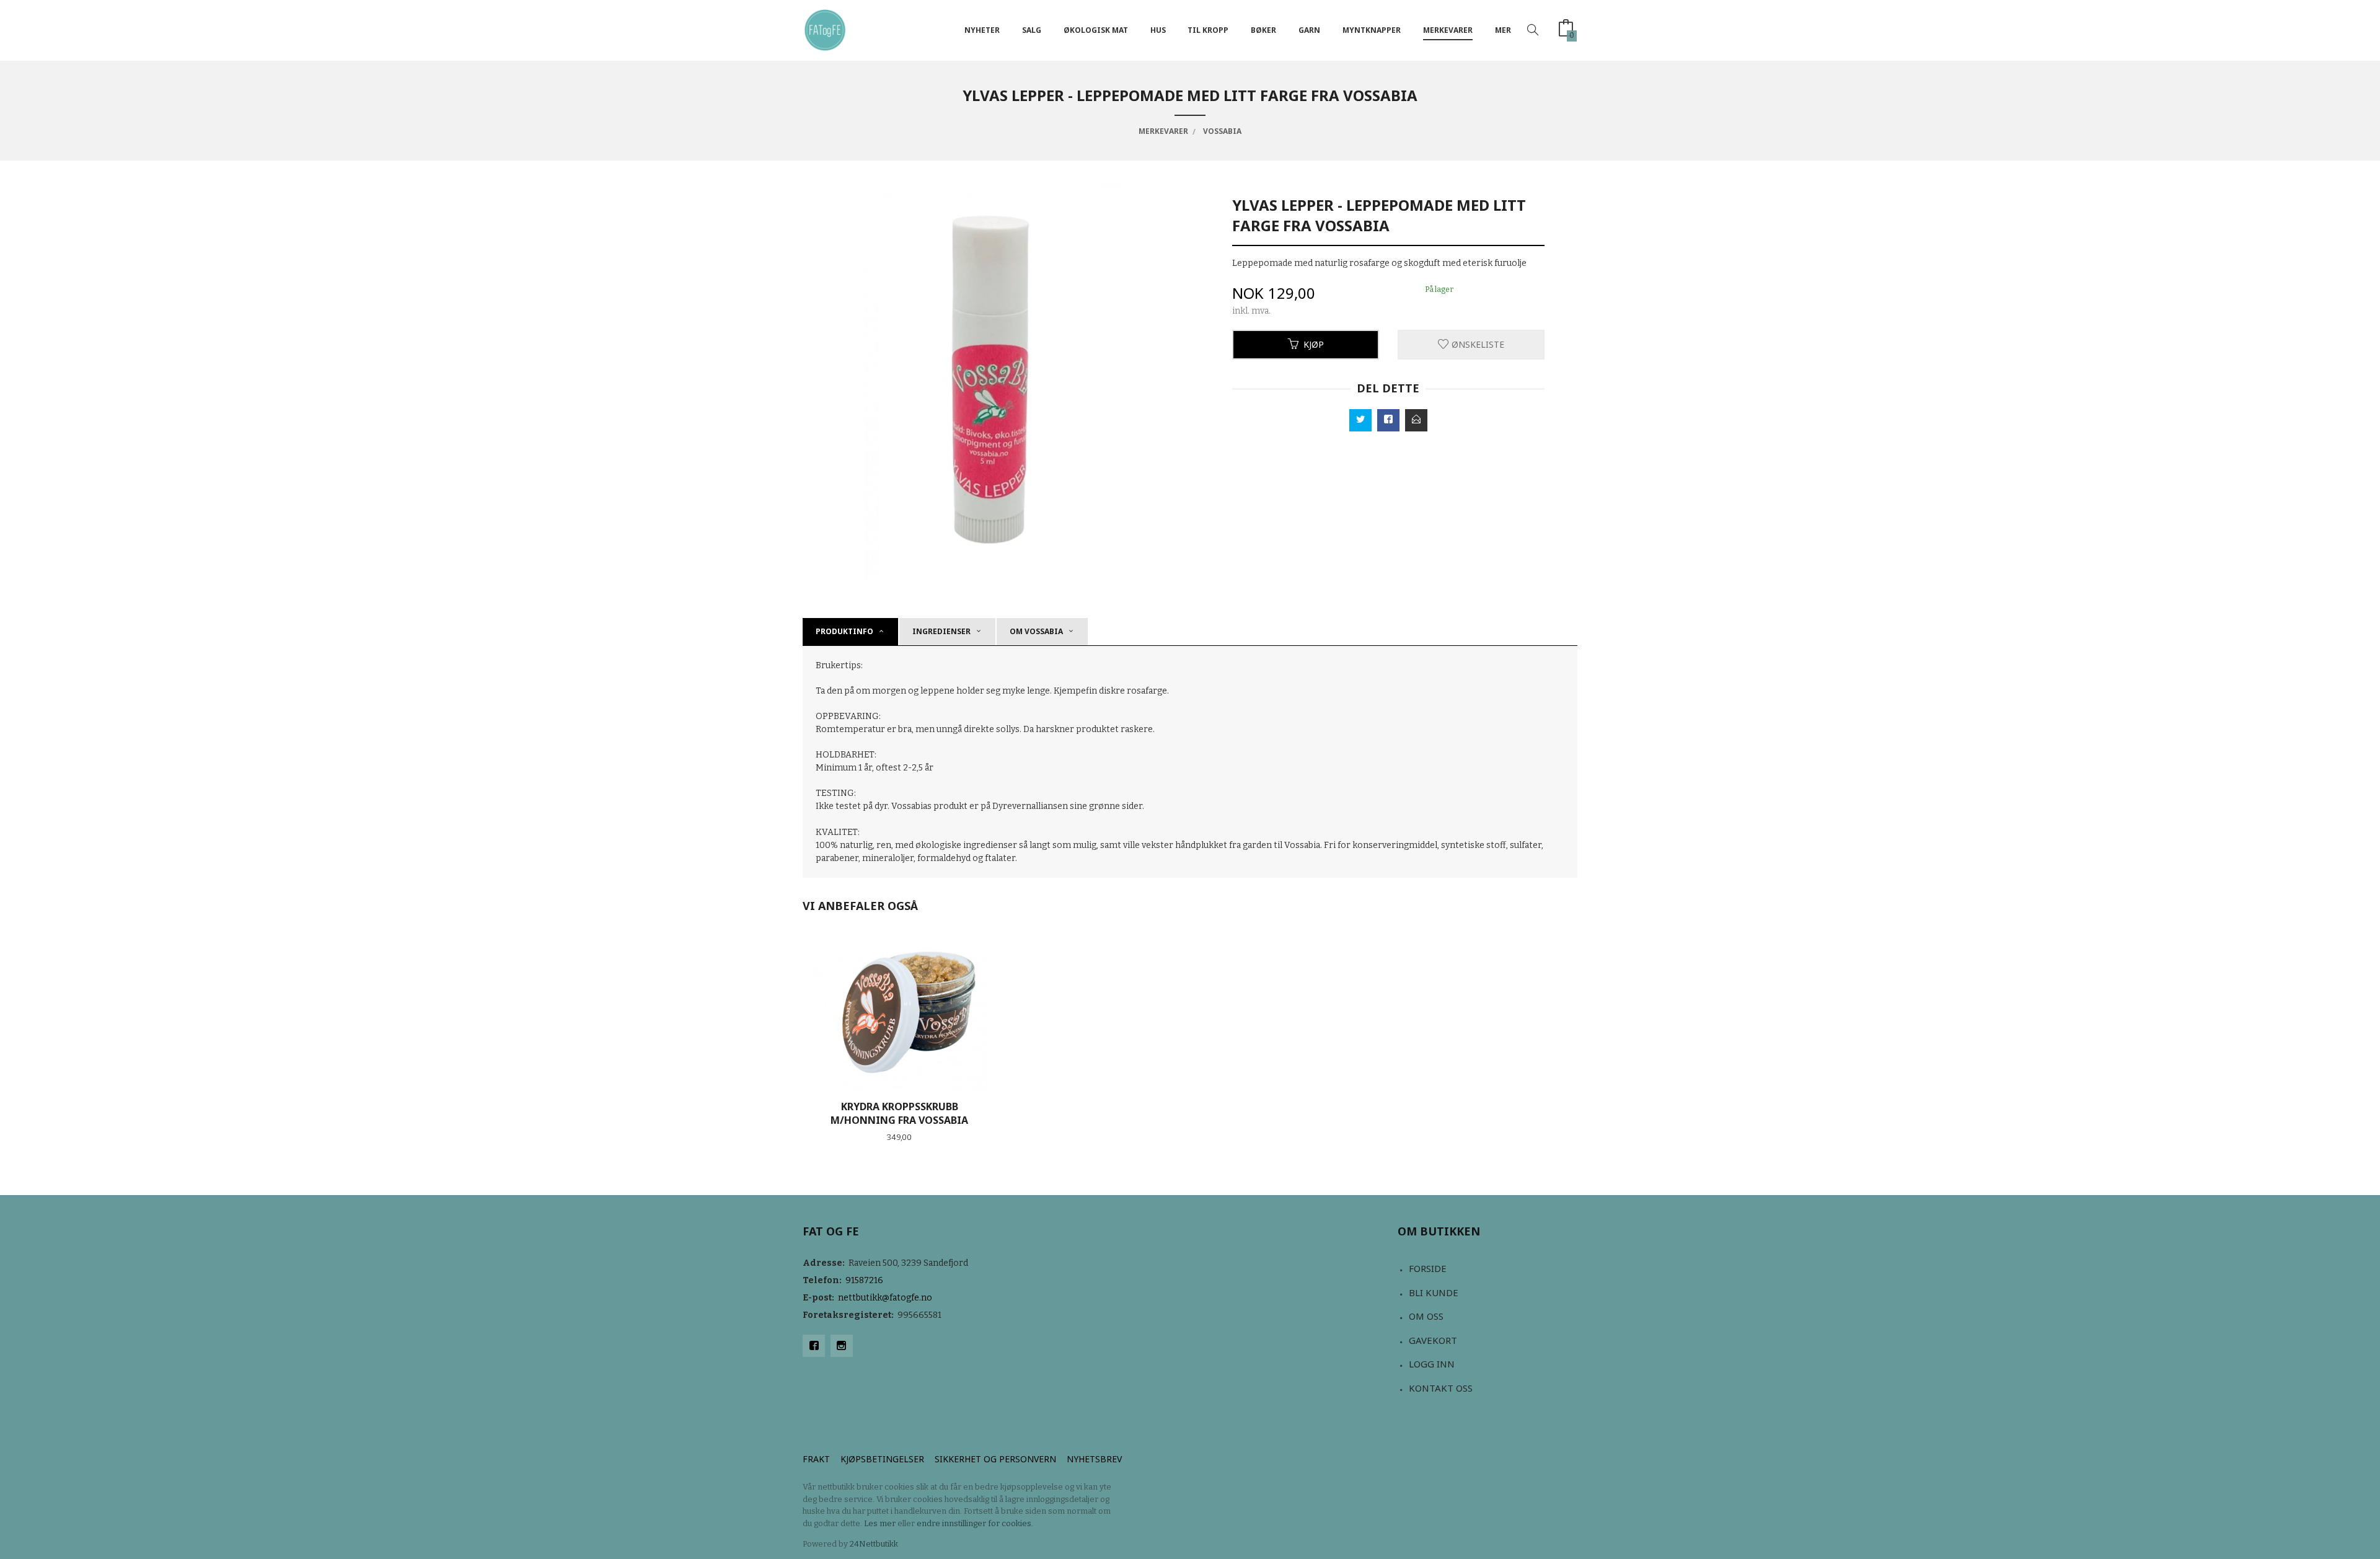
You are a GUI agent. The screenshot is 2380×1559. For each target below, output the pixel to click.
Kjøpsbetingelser (882, 1459)
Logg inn (1432, 1364)
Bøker (1263, 30)
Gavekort (1433, 1340)
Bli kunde (1434, 1292)
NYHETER (982, 30)
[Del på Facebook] (1388, 420)
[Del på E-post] (1416, 420)
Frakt (816, 1459)
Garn (1309, 30)
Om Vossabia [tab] (1036, 631)
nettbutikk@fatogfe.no (885, 1298)
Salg (1032, 30)
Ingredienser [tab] (941, 631)
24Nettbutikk (874, 1544)
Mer (1503, 30)
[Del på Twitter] (1360, 420)
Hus (1158, 30)
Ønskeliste (1477, 344)
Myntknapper (1372, 30)
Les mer (880, 1523)
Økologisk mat (1096, 30)
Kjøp (1314, 344)
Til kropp (1208, 30)
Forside (1428, 1268)
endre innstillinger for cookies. (975, 1523)
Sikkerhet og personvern (995, 1459)
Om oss (1426, 1316)
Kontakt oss (1441, 1388)
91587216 (864, 1280)
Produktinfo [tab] (844, 631)
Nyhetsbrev (1094, 1459)
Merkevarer (1448, 30)
